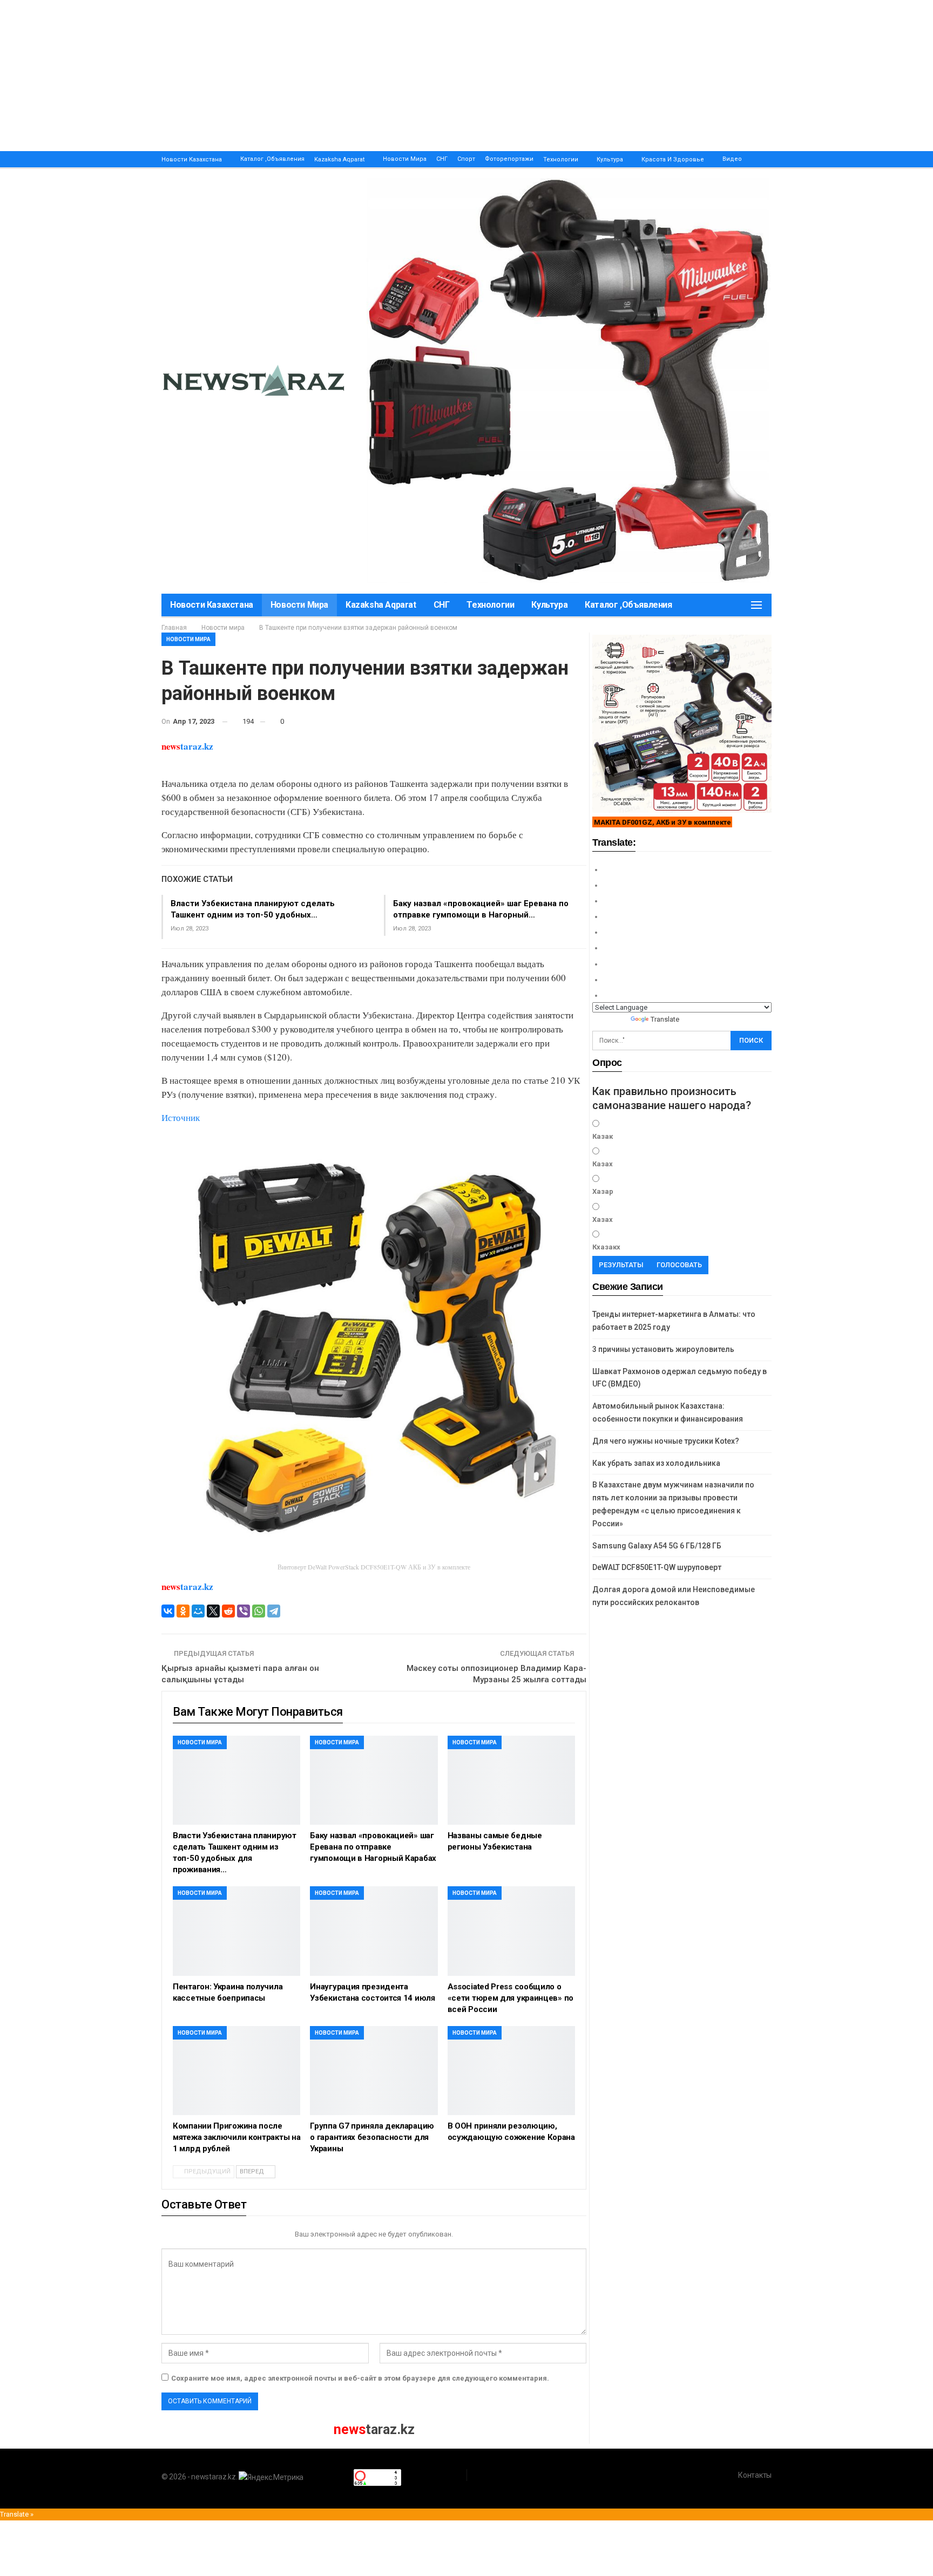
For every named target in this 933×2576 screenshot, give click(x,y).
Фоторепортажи (509, 159)
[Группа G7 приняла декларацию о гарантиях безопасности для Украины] (374, 2071)
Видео (732, 159)
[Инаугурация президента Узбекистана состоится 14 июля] (374, 1931)
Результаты (621, 1265)
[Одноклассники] (183, 1611)
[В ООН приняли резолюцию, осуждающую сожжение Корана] (511, 2071)
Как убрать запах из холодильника (656, 1463)
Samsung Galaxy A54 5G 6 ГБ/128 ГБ (657, 1546)
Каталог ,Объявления (272, 159)
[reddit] (228, 1611)
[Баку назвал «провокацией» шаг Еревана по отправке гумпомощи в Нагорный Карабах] (374, 1780)
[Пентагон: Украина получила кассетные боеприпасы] (236, 1931)
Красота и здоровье (673, 159)
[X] (213, 1611)
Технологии (561, 159)
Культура (610, 159)
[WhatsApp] (259, 1611)
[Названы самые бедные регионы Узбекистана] (511, 1780)
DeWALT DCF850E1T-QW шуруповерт (657, 1567)
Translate (665, 1019)
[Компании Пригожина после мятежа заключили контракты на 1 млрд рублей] (236, 2071)
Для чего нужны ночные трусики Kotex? (666, 1441)
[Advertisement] (324, 76)
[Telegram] (274, 1611)
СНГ (442, 159)
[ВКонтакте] (168, 1611)
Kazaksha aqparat (339, 159)
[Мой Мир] (198, 1611)
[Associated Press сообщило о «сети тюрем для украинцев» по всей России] (511, 1931)
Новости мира (405, 159)
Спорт (466, 159)
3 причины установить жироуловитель (663, 1349)
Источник (181, 1117)
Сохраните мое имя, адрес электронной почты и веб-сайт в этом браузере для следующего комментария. (360, 2378)
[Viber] (244, 1611)
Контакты (755, 2475)
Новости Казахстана (192, 159)
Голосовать (679, 1265)
